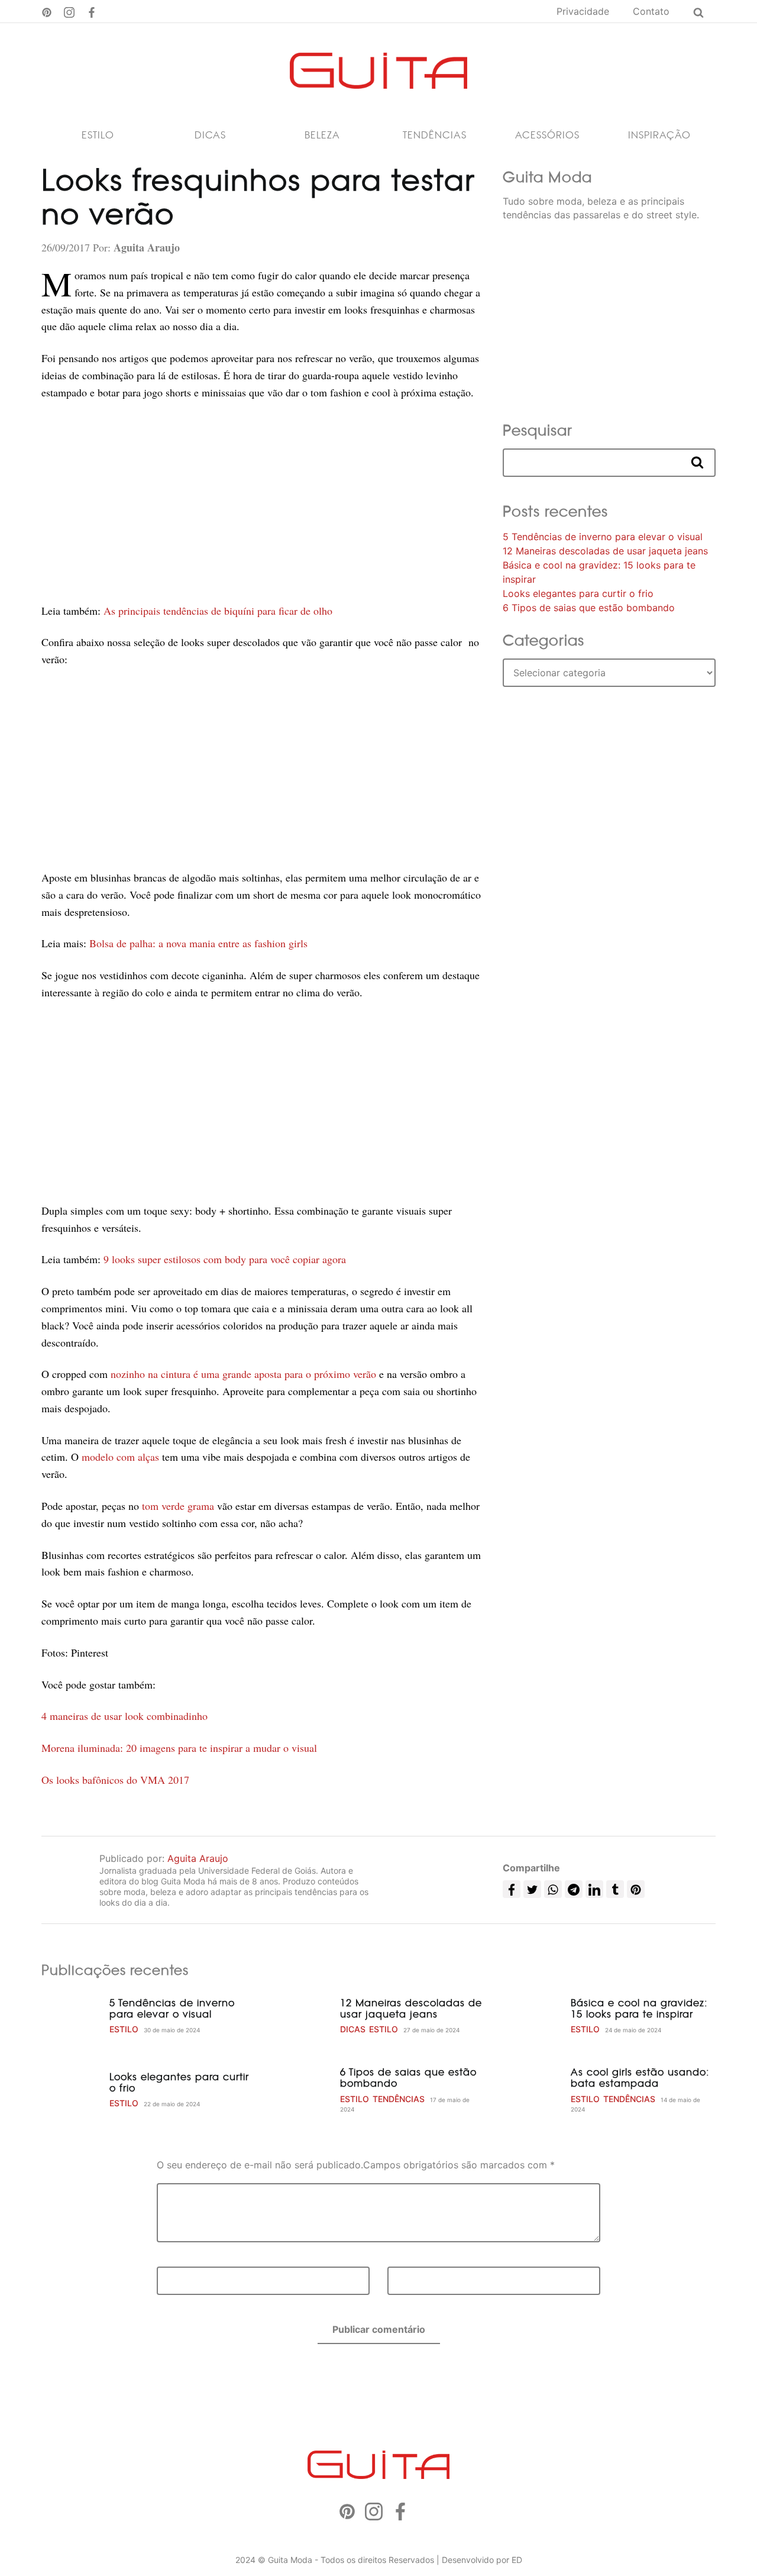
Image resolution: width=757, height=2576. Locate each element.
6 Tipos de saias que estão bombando (589, 608)
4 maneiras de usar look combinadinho (124, 1716)
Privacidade (583, 11)
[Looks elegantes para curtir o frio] (71, 2090)
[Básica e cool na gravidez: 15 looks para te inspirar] (532, 2016)
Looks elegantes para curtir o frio (578, 593)
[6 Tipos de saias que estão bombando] (302, 2090)
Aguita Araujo (198, 1858)
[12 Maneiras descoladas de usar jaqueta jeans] (302, 2016)
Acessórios (547, 135)
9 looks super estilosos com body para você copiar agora (225, 1259)
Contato (651, 11)
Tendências (435, 135)
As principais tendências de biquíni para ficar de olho (218, 611)
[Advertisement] (263, 502)
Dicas (210, 135)
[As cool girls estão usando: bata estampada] (532, 2090)
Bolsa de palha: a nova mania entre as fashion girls (198, 943)
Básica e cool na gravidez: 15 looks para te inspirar (639, 2008)
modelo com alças (120, 1457)
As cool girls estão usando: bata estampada (640, 2078)
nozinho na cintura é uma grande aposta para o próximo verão (243, 1374)
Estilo (98, 135)
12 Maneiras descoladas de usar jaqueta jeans (605, 551)
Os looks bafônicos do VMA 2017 (115, 1780)
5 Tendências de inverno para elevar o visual (603, 537)
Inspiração (659, 135)
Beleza (322, 135)
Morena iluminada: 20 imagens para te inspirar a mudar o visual (179, 1748)
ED (517, 2560)
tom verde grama (179, 1506)
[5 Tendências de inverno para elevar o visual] (71, 2016)
